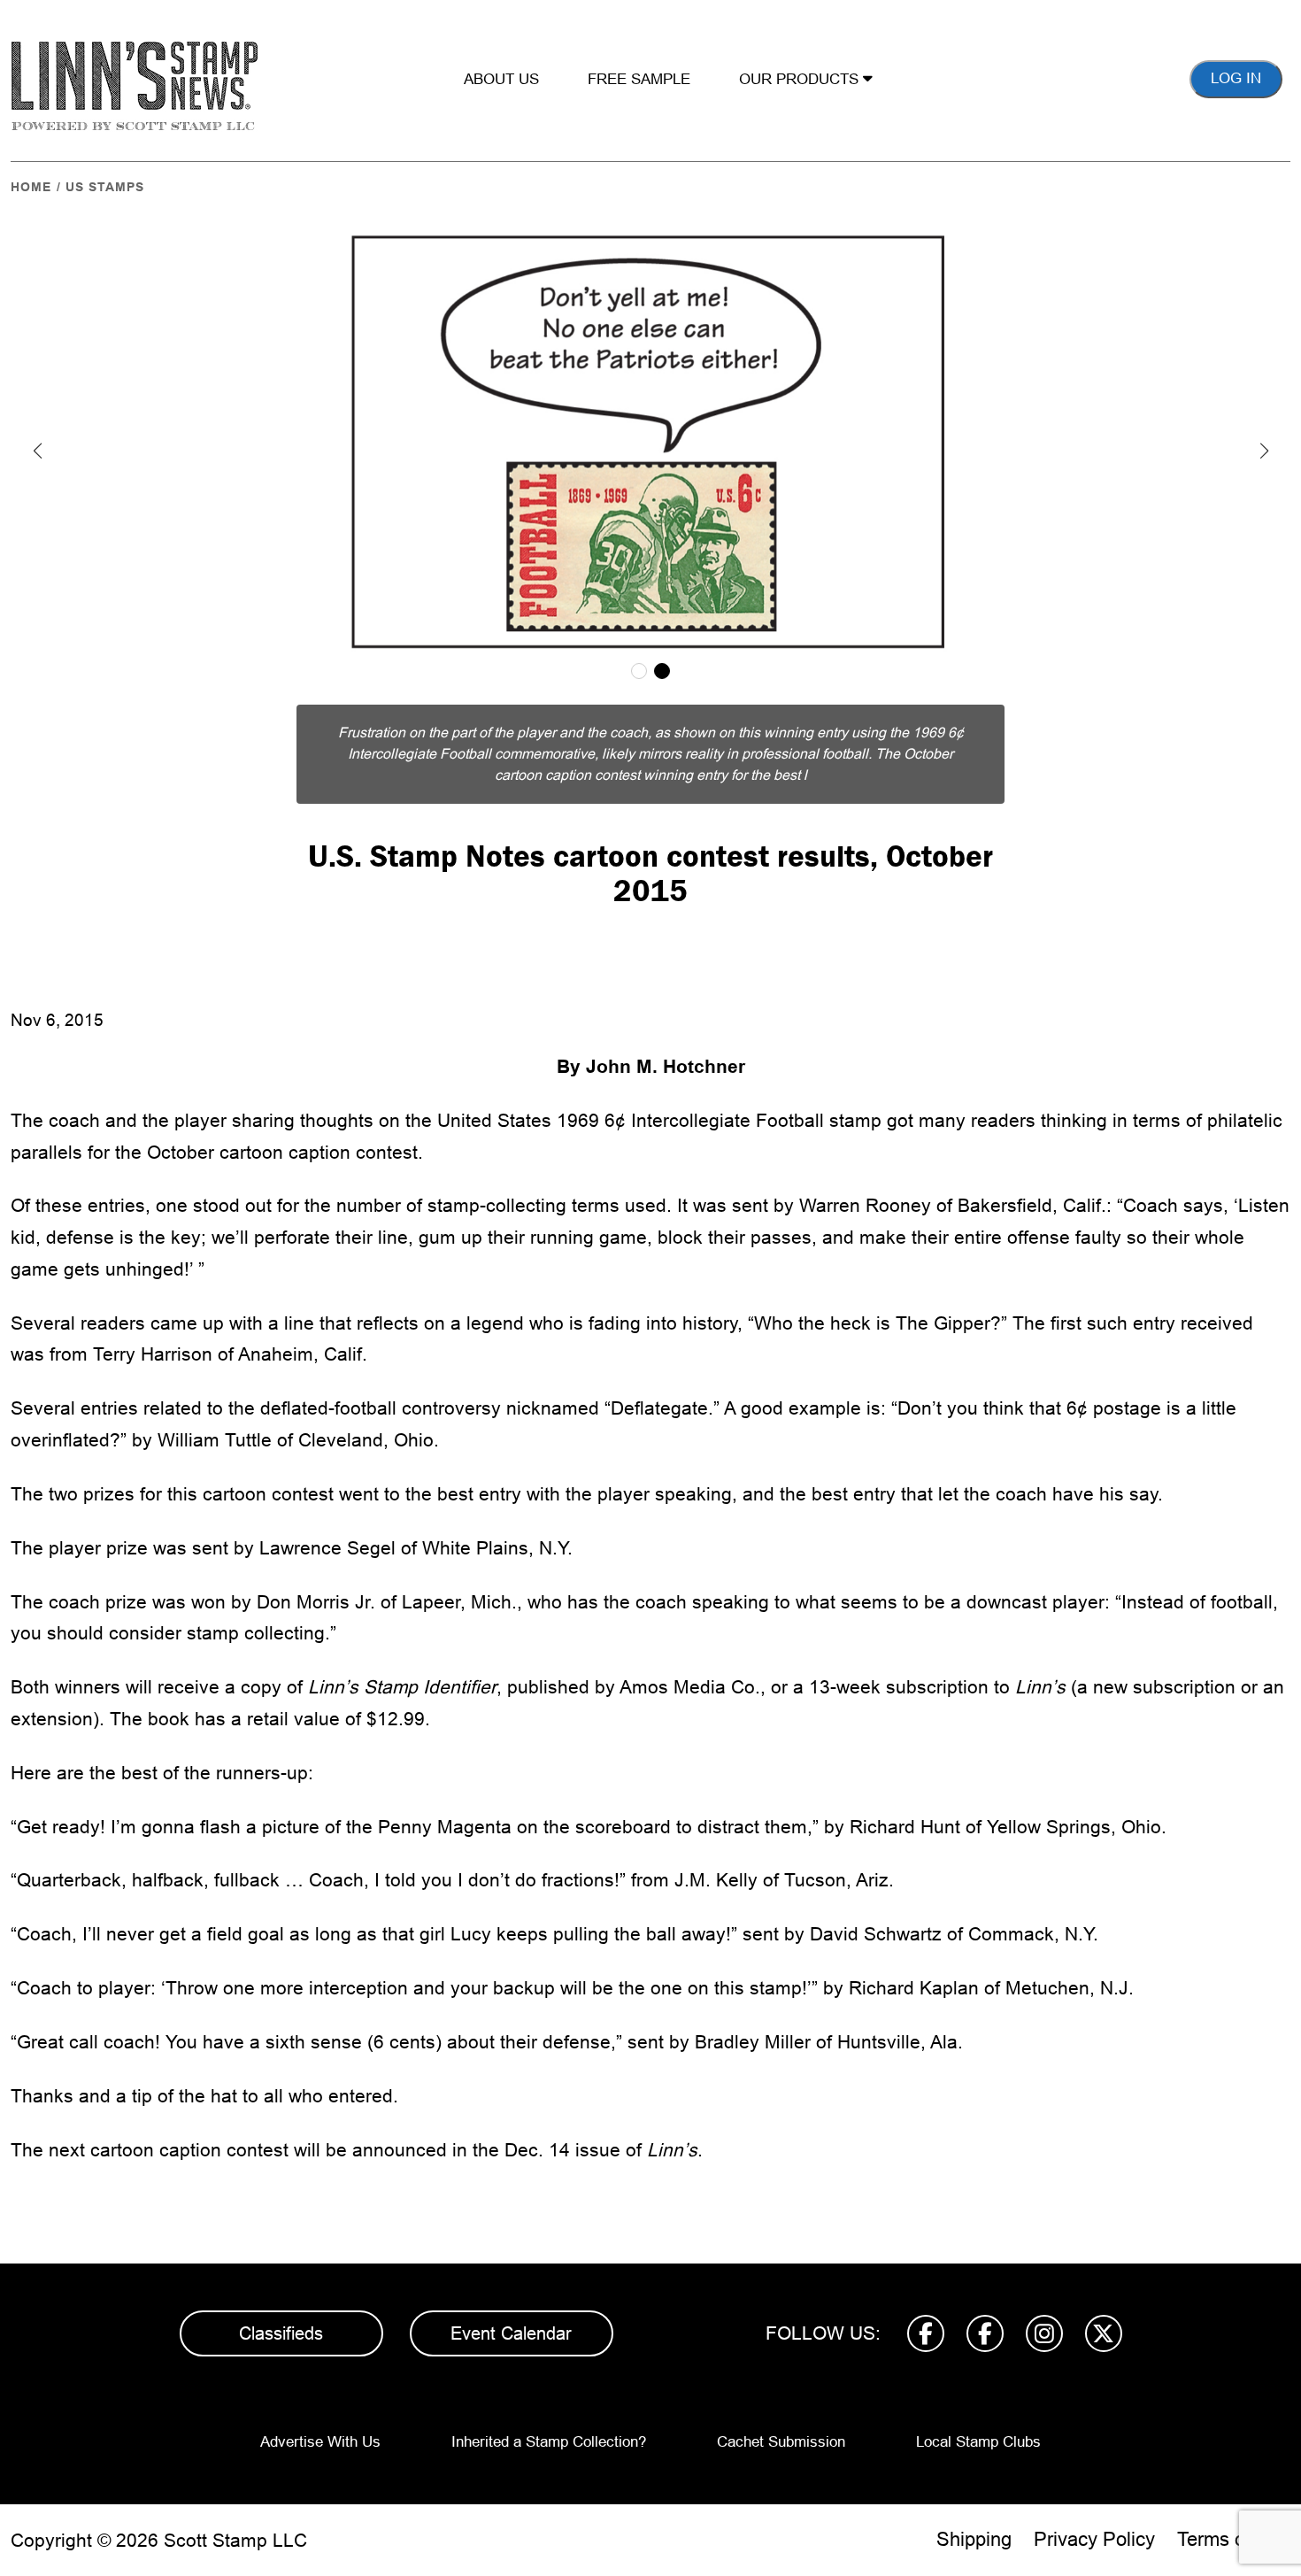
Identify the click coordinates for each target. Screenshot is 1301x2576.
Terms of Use (1234, 2539)
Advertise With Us (320, 2442)
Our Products (801, 79)
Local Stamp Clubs (978, 2442)
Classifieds (281, 2333)
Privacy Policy (1094, 2539)
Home (31, 187)
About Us (501, 79)
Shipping (974, 2539)
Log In (1236, 78)
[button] (37, 451)
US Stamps (105, 187)
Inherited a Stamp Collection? (549, 2442)
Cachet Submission (781, 2442)
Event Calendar (511, 2333)
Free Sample (639, 79)
